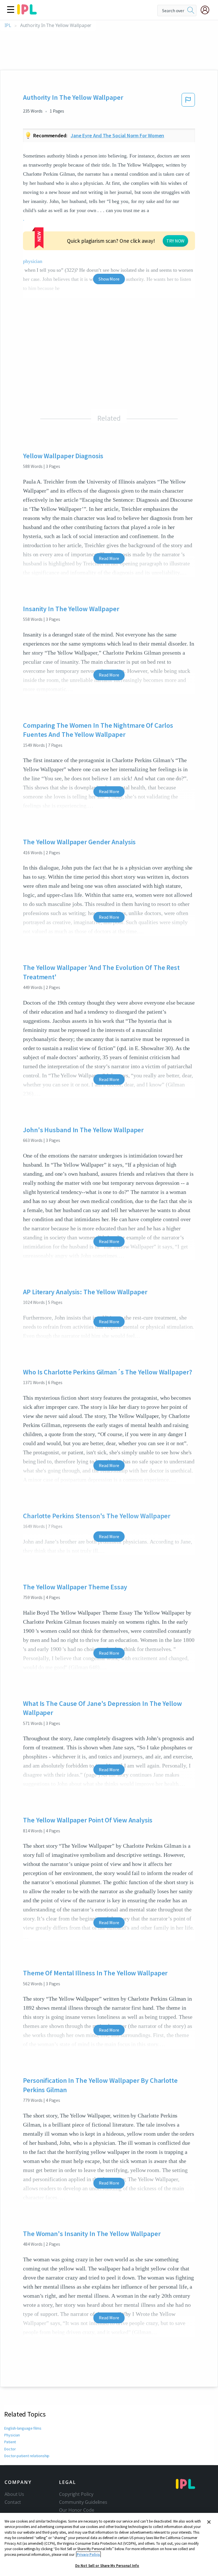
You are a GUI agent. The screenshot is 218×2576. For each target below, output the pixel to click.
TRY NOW (175, 241)
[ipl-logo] (27, 13)
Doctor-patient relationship (27, 2456)
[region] (109, 2544)
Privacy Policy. (88, 2555)
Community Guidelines (83, 2502)
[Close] (209, 2522)
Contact (13, 2502)
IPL (8, 25)
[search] (191, 11)
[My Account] (207, 10)
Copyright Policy (76, 2494)
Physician (12, 2435)
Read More (109, 558)
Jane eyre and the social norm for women (118, 135)
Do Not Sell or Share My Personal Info (107, 2566)
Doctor (10, 2449)
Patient (10, 2442)
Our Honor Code (77, 2510)
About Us (14, 2494)
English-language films (23, 2428)
